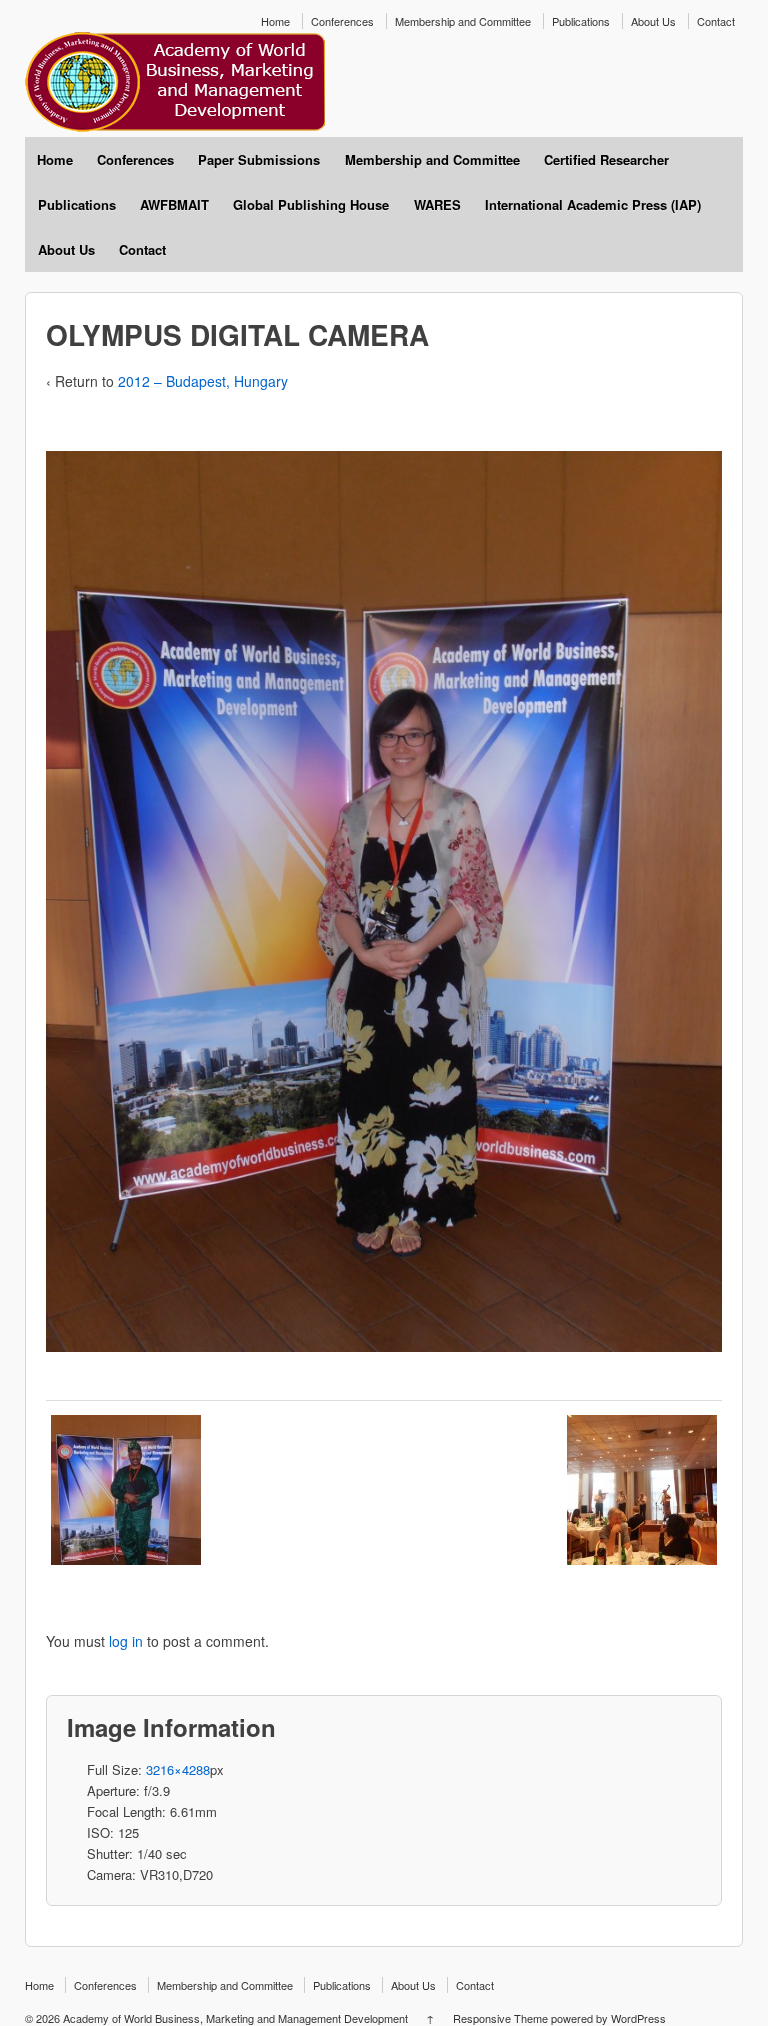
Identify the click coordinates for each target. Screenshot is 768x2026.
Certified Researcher (606, 159)
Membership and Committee (463, 21)
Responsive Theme (500, 2018)
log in (126, 1641)
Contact (716, 21)
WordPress (638, 2018)
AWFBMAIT (174, 204)
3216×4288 (178, 1769)
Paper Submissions (259, 159)
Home (275, 21)
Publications (581, 21)
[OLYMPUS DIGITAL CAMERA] (126, 1489)
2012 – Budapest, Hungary (203, 381)
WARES (437, 204)
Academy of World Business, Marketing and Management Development (235, 2018)
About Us (653, 21)
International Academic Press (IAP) (593, 204)
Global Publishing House (311, 204)
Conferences (342, 21)
